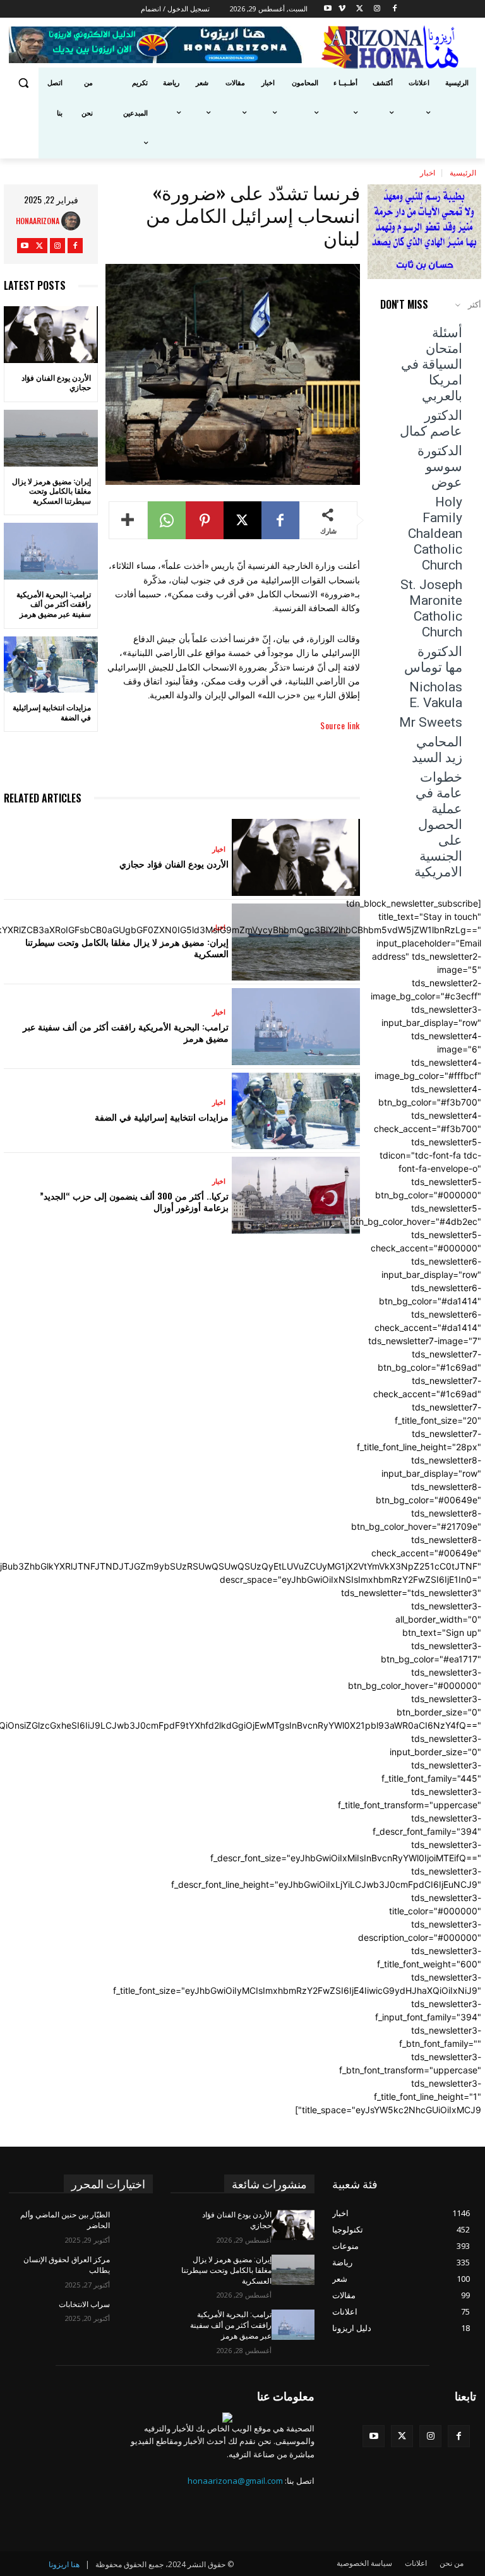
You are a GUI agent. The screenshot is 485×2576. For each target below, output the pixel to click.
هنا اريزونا (64, 2564)
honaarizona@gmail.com (235, 2481)
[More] (128, 520)
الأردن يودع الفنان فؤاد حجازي (56, 382)
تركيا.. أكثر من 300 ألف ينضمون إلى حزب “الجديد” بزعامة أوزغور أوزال (134, 1201)
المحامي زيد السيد (437, 750)
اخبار (428, 172)
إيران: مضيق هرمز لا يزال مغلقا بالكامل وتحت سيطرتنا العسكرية (51, 491)
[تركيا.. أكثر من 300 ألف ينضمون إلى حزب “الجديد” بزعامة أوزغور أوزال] (296, 1195)
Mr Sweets (431, 722)
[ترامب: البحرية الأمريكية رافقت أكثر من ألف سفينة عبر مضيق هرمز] (51, 551)
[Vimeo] (342, 9)
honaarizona (38, 221)
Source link (340, 725)
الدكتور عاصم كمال (431, 423)
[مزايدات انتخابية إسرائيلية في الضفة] (51, 665)
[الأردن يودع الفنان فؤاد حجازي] (51, 335)
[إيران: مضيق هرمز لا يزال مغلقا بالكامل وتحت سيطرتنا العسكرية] (51, 438)
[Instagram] (377, 9)
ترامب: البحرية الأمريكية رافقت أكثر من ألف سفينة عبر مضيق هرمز (54, 604)
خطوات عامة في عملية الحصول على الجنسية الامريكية (438, 825)
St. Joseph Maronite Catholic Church (431, 608)
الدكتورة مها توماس (433, 659)
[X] (360, 9)
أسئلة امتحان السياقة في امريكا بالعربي (432, 364)
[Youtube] (327, 9)
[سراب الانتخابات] (131, 2315)
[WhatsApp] (167, 520)
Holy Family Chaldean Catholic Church (435, 534)
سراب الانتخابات (84, 2305)
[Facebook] (395, 9)
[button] (24, 83)
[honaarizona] (74, 221)
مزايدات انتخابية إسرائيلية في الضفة (52, 712)
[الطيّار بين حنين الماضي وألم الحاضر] (131, 2225)
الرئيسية (463, 172)
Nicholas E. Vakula (436, 695)
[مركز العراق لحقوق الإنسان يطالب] (131, 2270)
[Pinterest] (205, 520)
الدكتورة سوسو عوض (440, 467)
